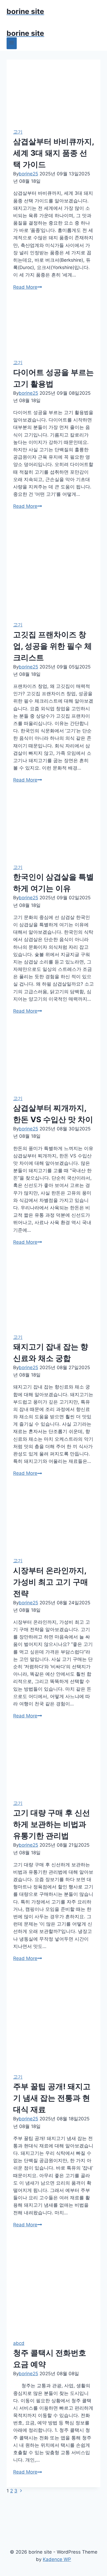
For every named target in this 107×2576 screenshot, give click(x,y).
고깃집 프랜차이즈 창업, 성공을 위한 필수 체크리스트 (53, 646)
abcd (19, 2343)
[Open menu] (12, 43)
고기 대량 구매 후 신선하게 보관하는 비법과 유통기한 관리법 (52, 1824)
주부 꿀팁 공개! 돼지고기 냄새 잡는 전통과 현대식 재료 (52, 2098)
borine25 (28, 174)
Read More (28, 287)
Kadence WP (57, 2559)
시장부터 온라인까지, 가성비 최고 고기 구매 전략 (51, 1582)
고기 (18, 132)
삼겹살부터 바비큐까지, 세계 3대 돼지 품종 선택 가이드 (54, 153)
